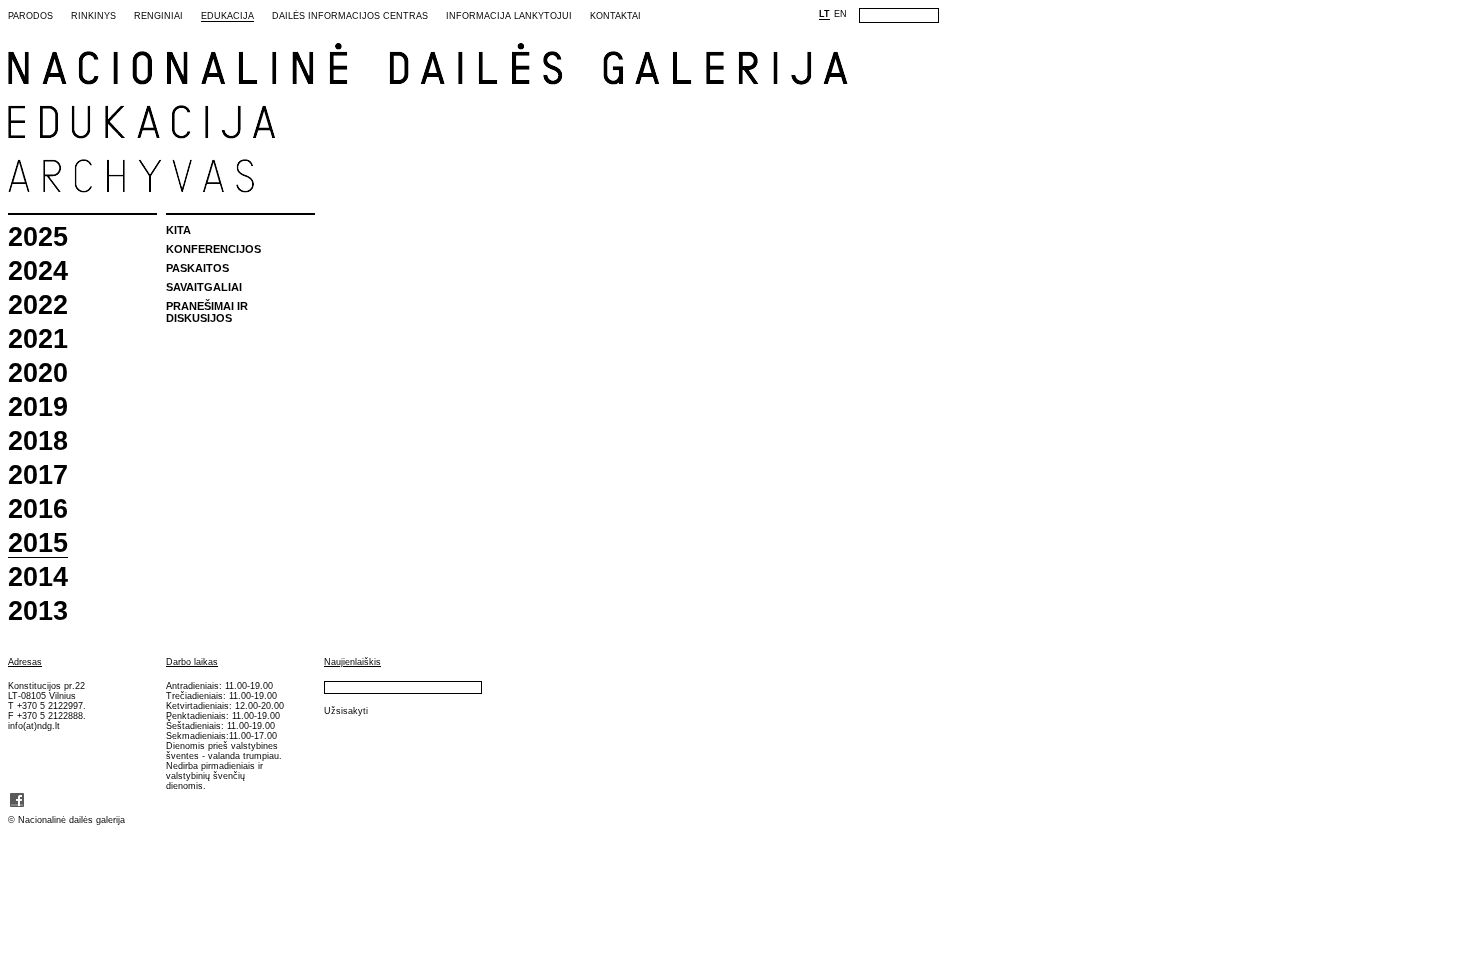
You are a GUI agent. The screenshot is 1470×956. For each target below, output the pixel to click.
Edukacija (227, 16)
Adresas (25, 662)
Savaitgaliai (204, 287)
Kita (178, 230)
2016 (38, 509)
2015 (38, 544)
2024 (38, 271)
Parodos (30, 16)
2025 (38, 237)
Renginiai (158, 16)
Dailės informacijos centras (350, 16)
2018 (38, 441)
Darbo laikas (192, 662)
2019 (38, 407)
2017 (38, 475)
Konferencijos (213, 249)
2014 (38, 577)
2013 (38, 611)
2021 (38, 339)
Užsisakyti (346, 711)
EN (840, 14)
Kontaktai (615, 16)
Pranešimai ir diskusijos (207, 312)
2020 (38, 373)
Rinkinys (93, 16)
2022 (38, 305)
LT (824, 14)
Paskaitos (197, 268)
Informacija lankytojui (509, 16)
